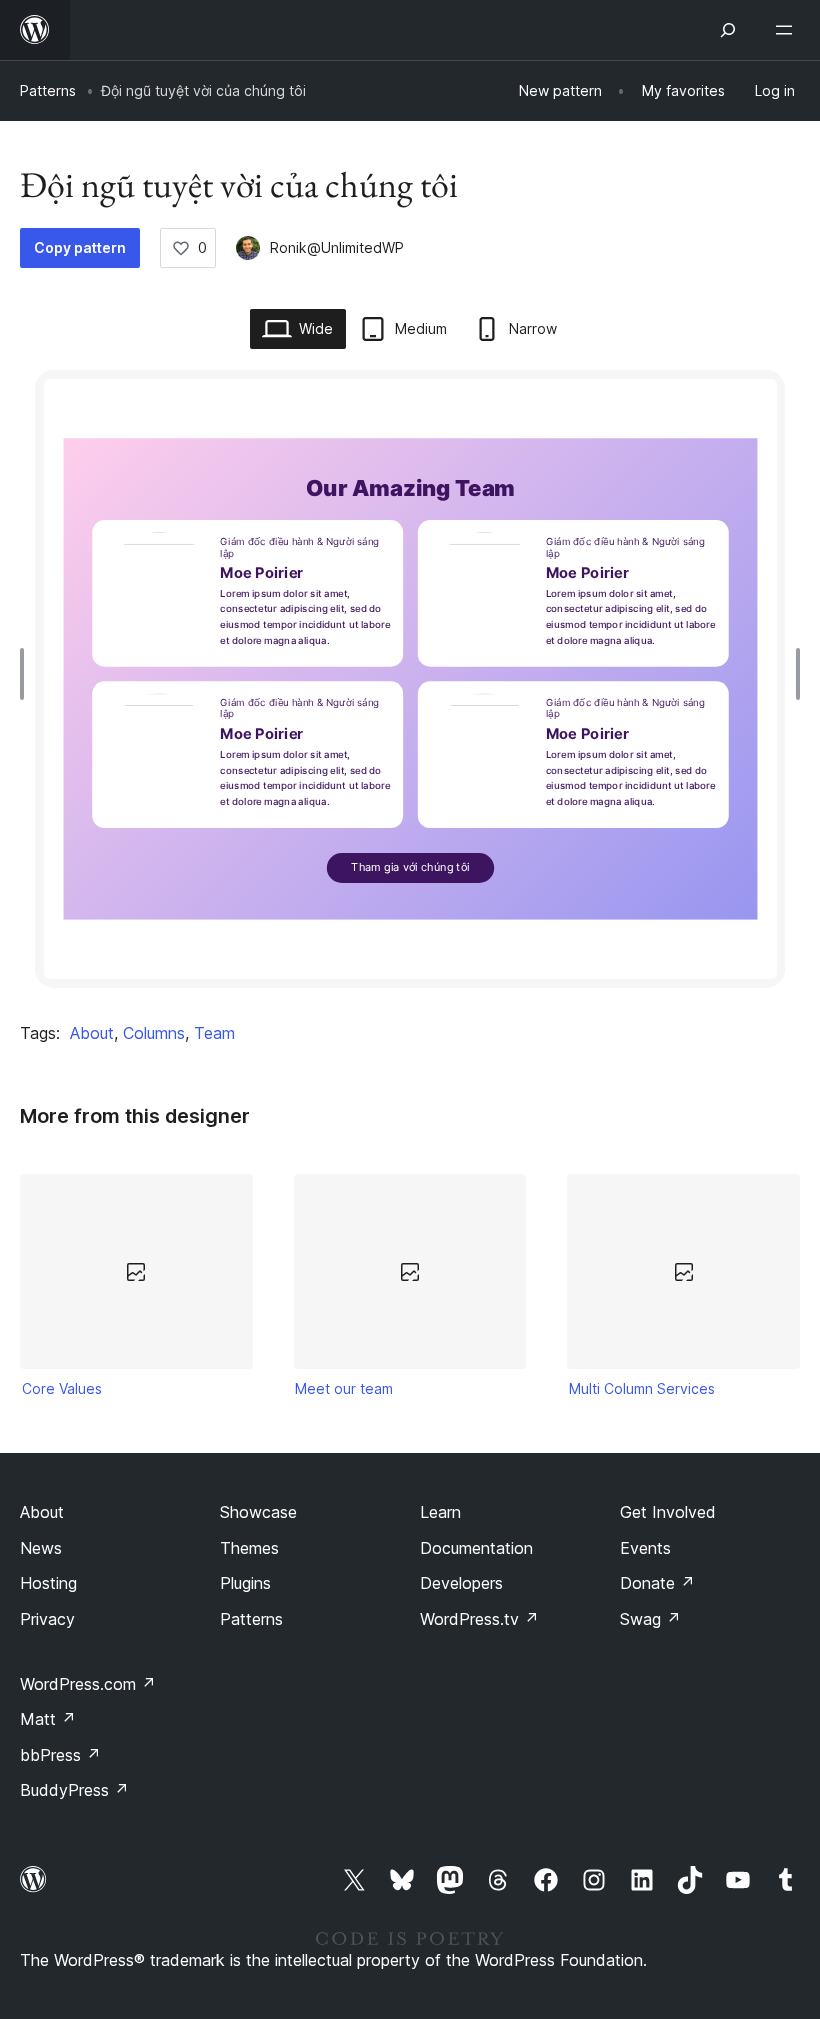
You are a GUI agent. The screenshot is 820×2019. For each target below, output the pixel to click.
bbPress (60, 1755)
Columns (154, 1033)
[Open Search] (728, 30)
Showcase (258, 1512)
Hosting (48, 1583)
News (41, 1548)
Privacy (47, 1619)
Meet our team (344, 1388)
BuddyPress (74, 1790)
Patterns (48, 90)
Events (645, 1548)
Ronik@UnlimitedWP (337, 247)
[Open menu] (788, 30)
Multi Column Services (642, 1388)
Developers (461, 1583)
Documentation (476, 1548)
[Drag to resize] (27, 674)
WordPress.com (88, 1684)
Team (214, 1033)
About (92, 1033)
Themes (249, 1548)
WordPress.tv (479, 1619)
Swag (650, 1619)
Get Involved (668, 1512)
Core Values (62, 1388)
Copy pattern (80, 247)
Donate (657, 1583)
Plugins (245, 1583)
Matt (48, 1719)
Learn (440, 1512)
